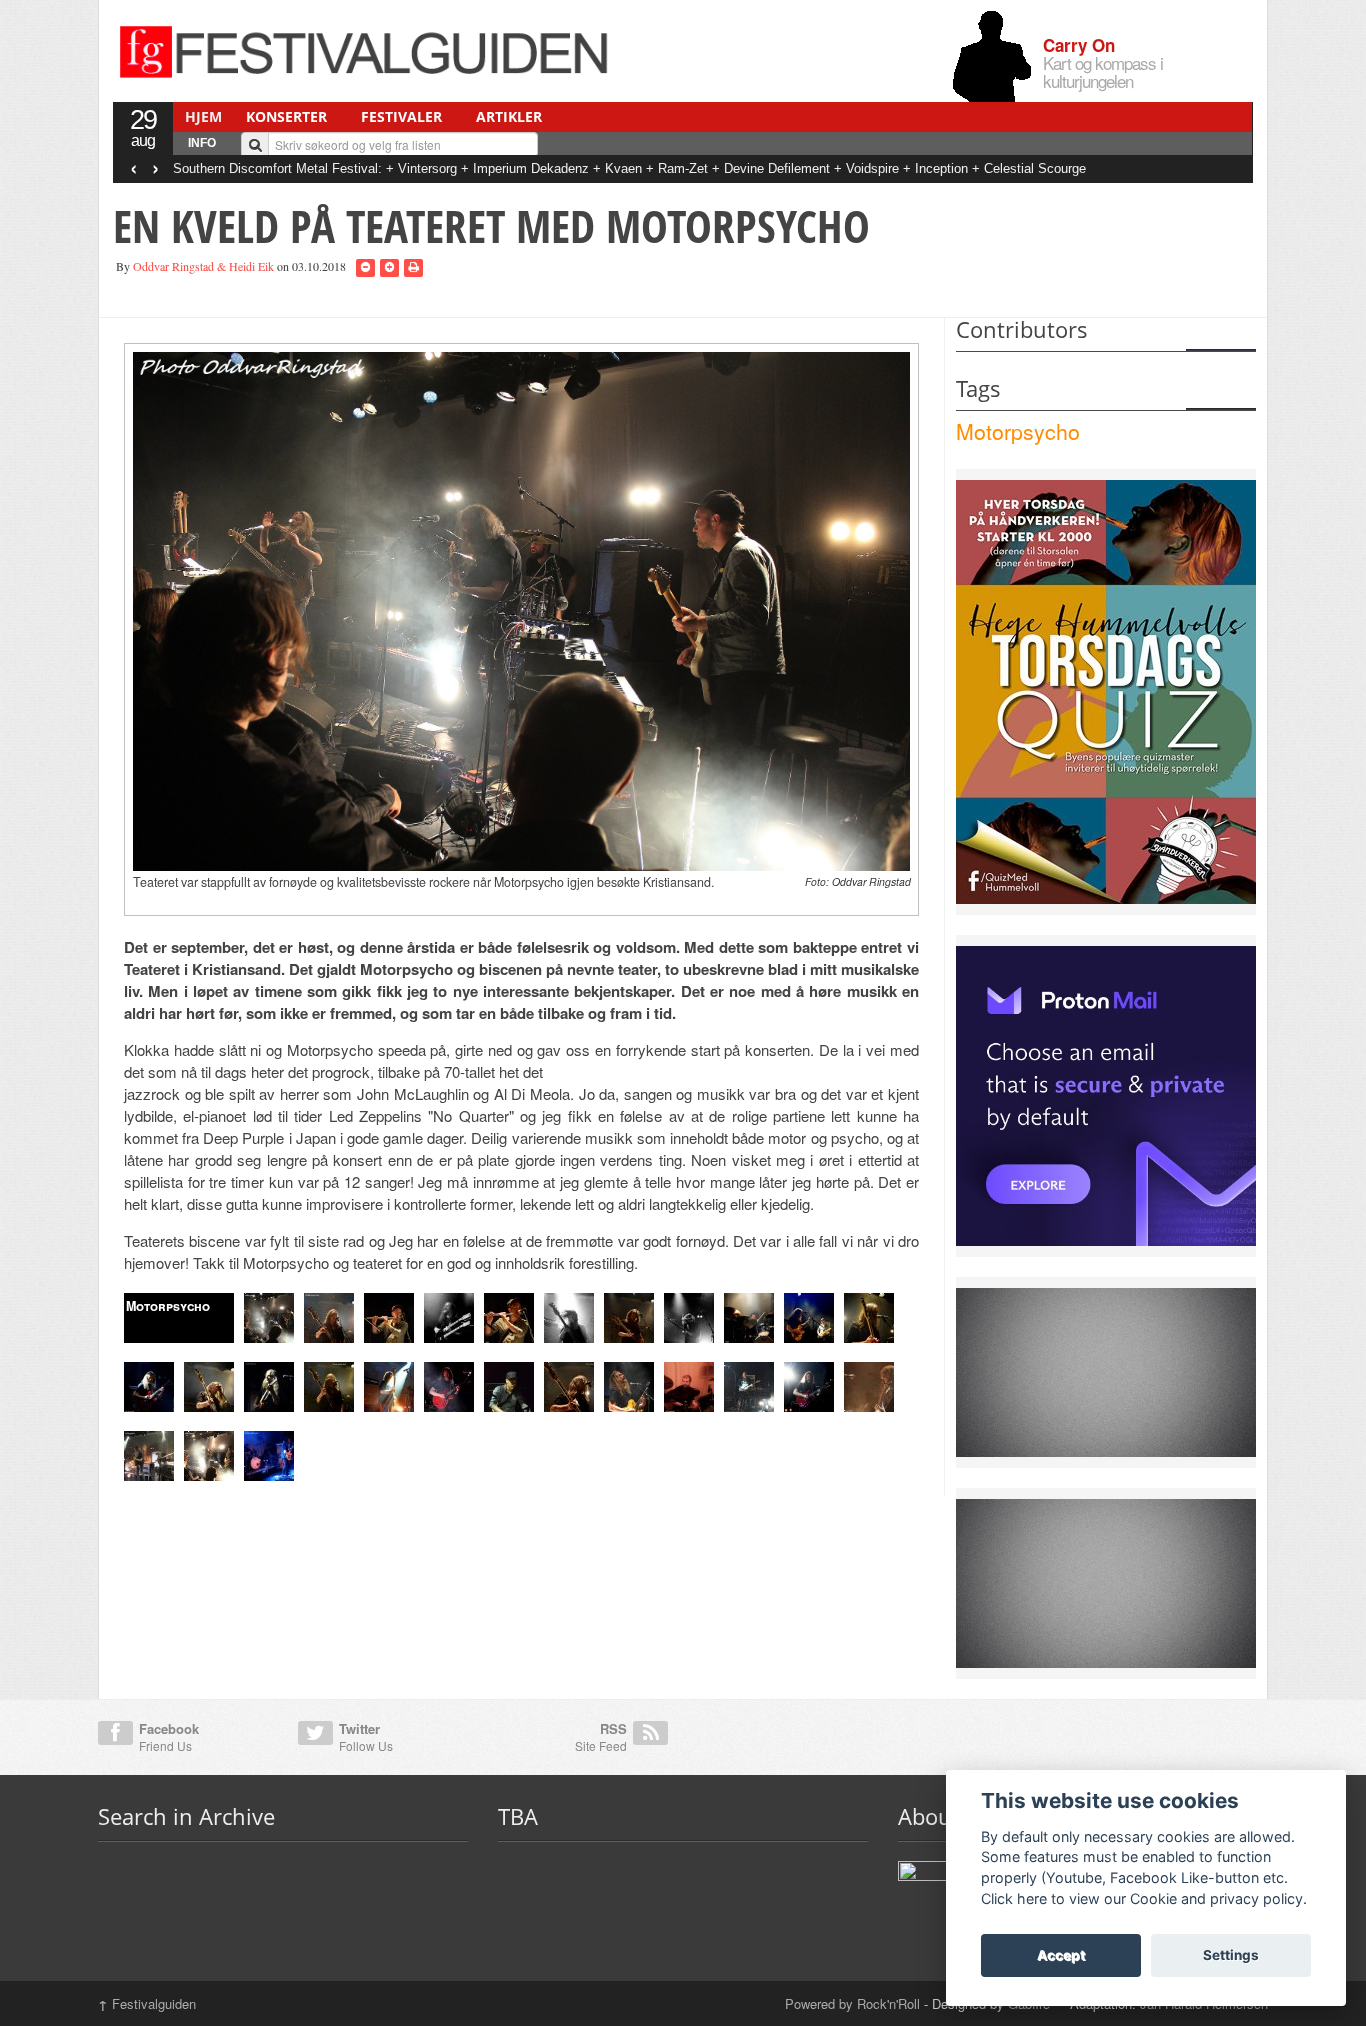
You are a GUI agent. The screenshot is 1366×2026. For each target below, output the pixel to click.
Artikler (509, 116)
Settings (1231, 1955)
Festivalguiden (147, 2003)
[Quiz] (1106, 690)
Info (202, 143)
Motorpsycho (1018, 431)
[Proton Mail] (1106, 1094)
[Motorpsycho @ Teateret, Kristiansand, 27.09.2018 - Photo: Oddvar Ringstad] (522, 608)
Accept (1061, 1955)
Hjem (203, 116)
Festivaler (401, 116)
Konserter (286, 116)
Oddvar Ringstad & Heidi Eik (203, 266)
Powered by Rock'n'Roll (852, 2003)
